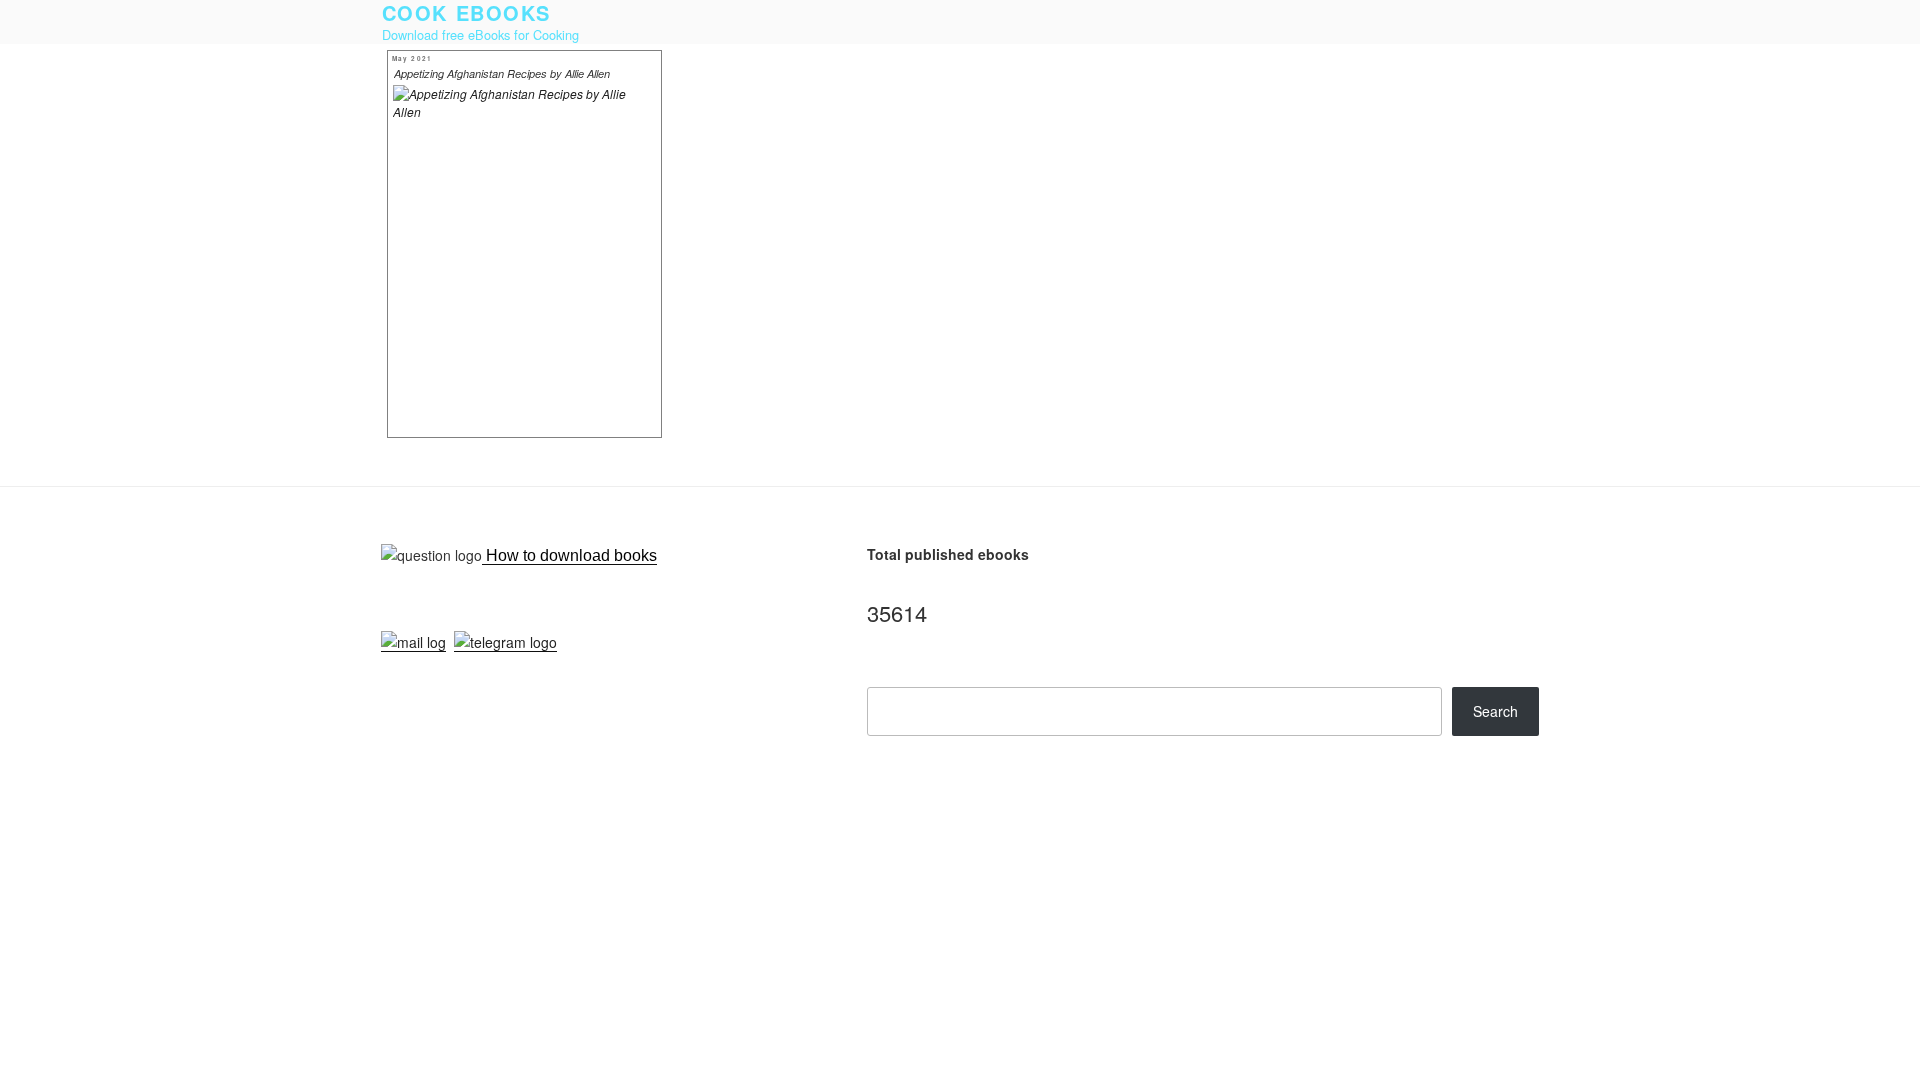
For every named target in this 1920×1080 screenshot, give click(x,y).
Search (1495, 711)
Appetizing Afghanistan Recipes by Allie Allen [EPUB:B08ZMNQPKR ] (502, 75)
